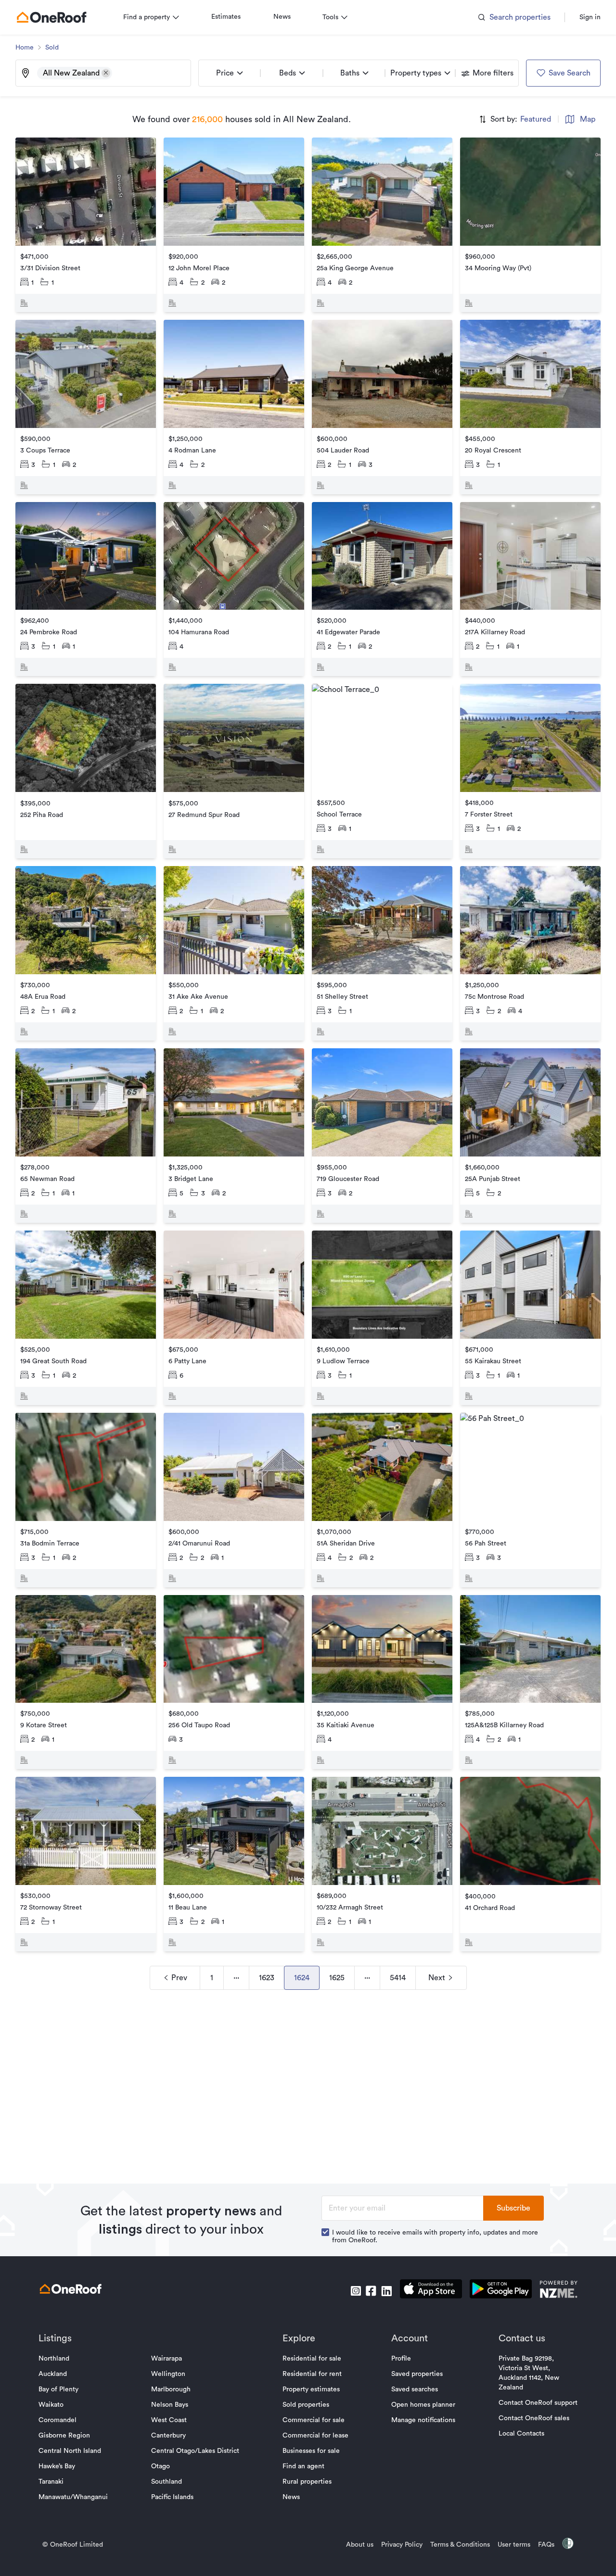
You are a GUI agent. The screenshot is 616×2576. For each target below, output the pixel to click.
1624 (302, 1978)
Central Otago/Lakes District (195, 2451)
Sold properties (306, 2405)
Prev (179, 1978)
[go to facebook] (371, 2291)
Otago (160, 2466)
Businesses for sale (311, 2451)
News (282, 17)
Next (437, 1978)
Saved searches (415, 2389)
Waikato (51, 2405)
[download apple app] (431, 2291)
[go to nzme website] (558, 2291)
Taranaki (51, 2482)
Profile (401, 2359)
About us (360, 2545)
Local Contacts (521, 2434)
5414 (398, 1978)
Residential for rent (312, 2374)
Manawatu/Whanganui (73, 2497)
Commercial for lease (315, 2436)
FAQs (546, 2545)
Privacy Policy (402, 2545)
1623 (267, 1978)
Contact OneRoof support (538, 2403)
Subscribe (513, 2208)
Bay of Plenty (58, 2389)
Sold (52, 48)
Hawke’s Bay (57, 2466)
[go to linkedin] (386, 2291)
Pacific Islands (172, 2497)
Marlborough (171, 2389)
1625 (337, 1978)
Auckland (53, 2374)
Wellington (168, 2374)
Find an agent (303, 2466)
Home (25, 48)
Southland (167, 2482)
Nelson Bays (170, 2405)
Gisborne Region (64, 2436)
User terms (514, 2545)
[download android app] (501, 2291)
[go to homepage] (51, 17)
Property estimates (311, 2389)
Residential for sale (312, 2359)
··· (236, 1978)
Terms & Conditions (460, 2545)
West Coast (169, 2420)
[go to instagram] (356, 2291)
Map (588, 119)
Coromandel (58, 2420)
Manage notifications (423, 2420)
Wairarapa (167, 2359)
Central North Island (70, 2451)
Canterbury (168, 2436)
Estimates (226, 17)
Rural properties (307, 2482)
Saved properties (417, 2374)
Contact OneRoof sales (534, 2418)
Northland (54, 2359)
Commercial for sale (314, 2420)
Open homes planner (423, 2405)
